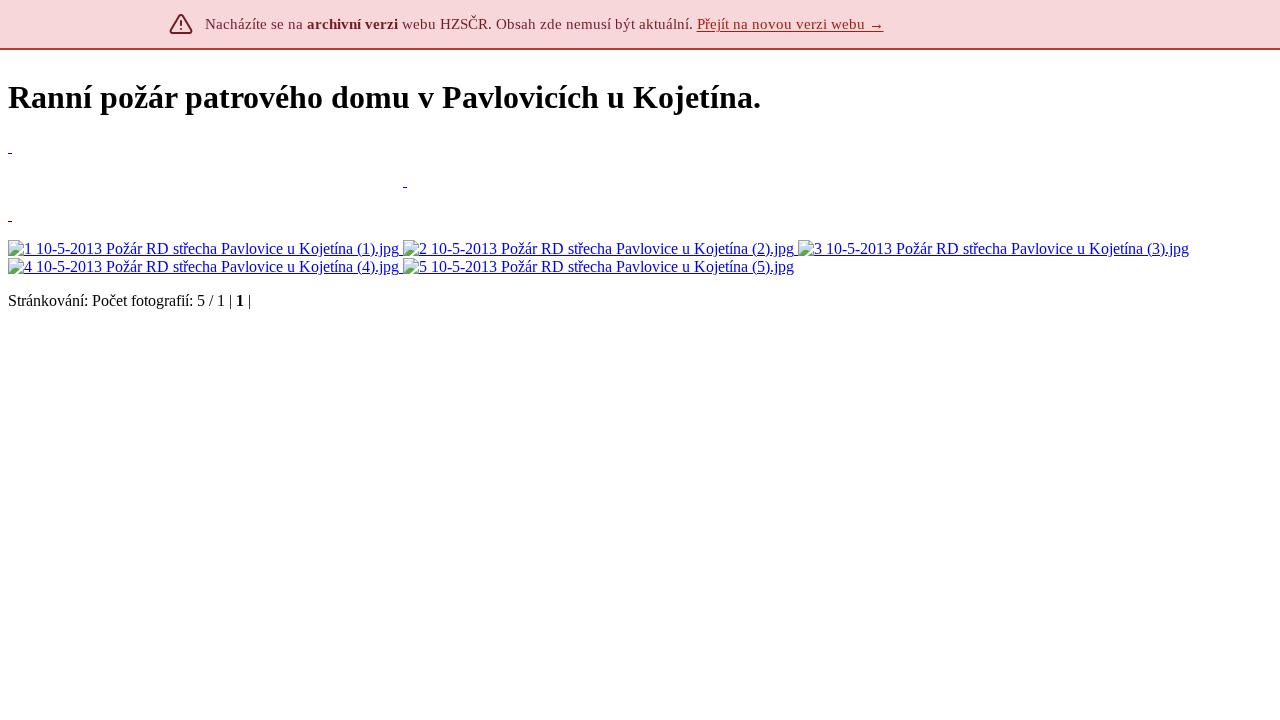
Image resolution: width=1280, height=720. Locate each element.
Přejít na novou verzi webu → (790, 24)
